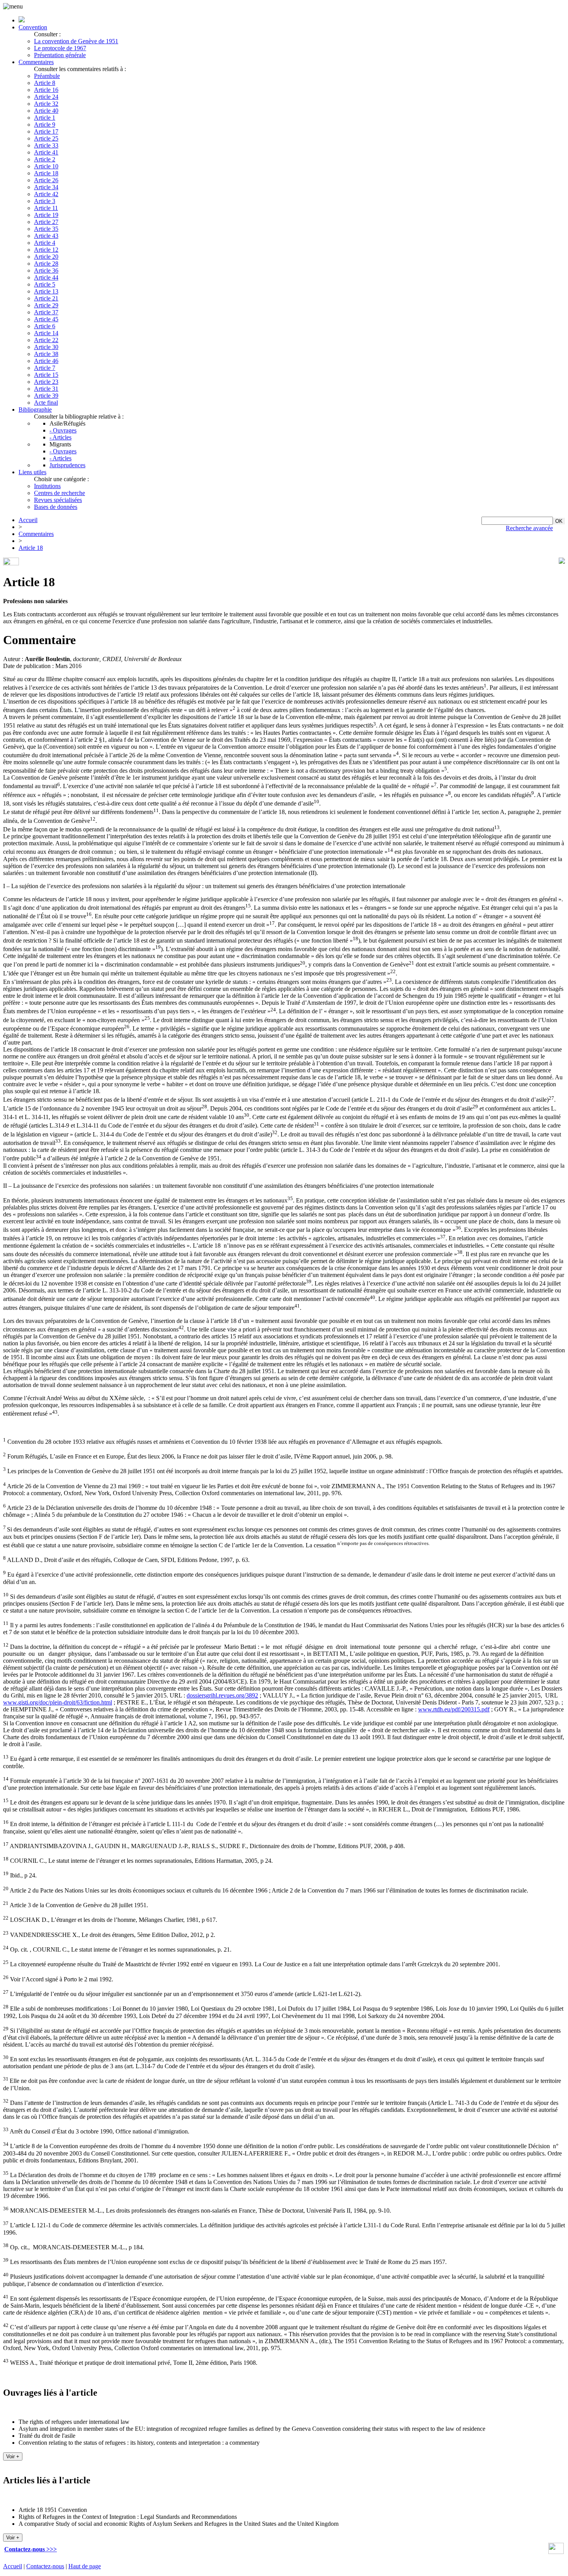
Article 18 (46, 173)
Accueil (28, 520)
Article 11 (46, 208)
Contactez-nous (45, 2566)
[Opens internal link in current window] (556, 2552)
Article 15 (46, 375)
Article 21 (46, 298)
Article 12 (46, 250)
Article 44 (46, 277)
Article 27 (46, 222)
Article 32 (46, 104)
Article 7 (45, 368)
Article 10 (46, 166)
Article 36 (46, 270)
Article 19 (46, 215)
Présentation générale (60, 55)
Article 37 (46, 312)
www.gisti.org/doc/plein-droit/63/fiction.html (58, 1702)
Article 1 (45, 118)
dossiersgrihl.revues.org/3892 (222, 1695)
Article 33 (46, 145)
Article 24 (46, 97)
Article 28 (46, 264)
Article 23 (46, 382)
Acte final (46, 403)
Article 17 (46, 131)
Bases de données (56, 507)
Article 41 (46, 152)
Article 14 (46, 333)
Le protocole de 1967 (60, 48)
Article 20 (46, 257)
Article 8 (45, 83)
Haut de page (85, 2566)
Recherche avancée (529, 528)
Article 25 (46, 138)
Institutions (47, 486)
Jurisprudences (67, 465)
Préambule (47, 76)
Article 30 (46, 347)
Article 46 (46, 361)
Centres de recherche (60, 493)
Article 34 (46, 187)
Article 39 (46, 396)
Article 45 (46, 319)
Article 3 (45, 201)
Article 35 (46, 229)
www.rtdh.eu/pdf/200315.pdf (454, 1709)
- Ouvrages (63, 430)
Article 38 (46, 354)
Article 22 (46, 340)
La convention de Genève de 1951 (76, 41)
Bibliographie (35, 410)
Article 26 (46, 180)
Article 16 (46, 90)
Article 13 (46, 291)
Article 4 (45, 243)
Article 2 (45, 159)
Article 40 (46, 111)
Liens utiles (32, 472)
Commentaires (36, 62)
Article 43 (46, 236)
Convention (33, 27)
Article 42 (46, 194)
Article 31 (46, 389)
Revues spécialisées (58, 500)
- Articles (60, 437)
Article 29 (46, 305)
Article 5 (45, 284)
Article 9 (45, 125)
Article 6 (45, 326)
